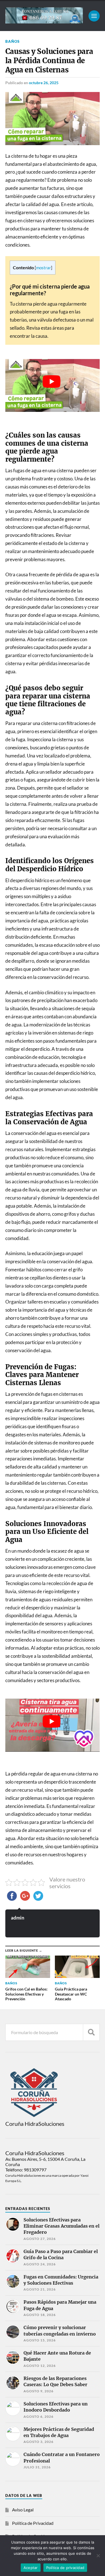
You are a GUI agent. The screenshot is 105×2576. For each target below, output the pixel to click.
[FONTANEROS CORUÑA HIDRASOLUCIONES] (44, 21)
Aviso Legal (23, 2510)
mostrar (44, 268)
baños (12, 41)
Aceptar (31, 2568)
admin (18, 1918)
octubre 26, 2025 (44, 83)
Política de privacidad (65, 2568)
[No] (98, 2556)
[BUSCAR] (91, 2032)
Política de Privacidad (33, 2523)
